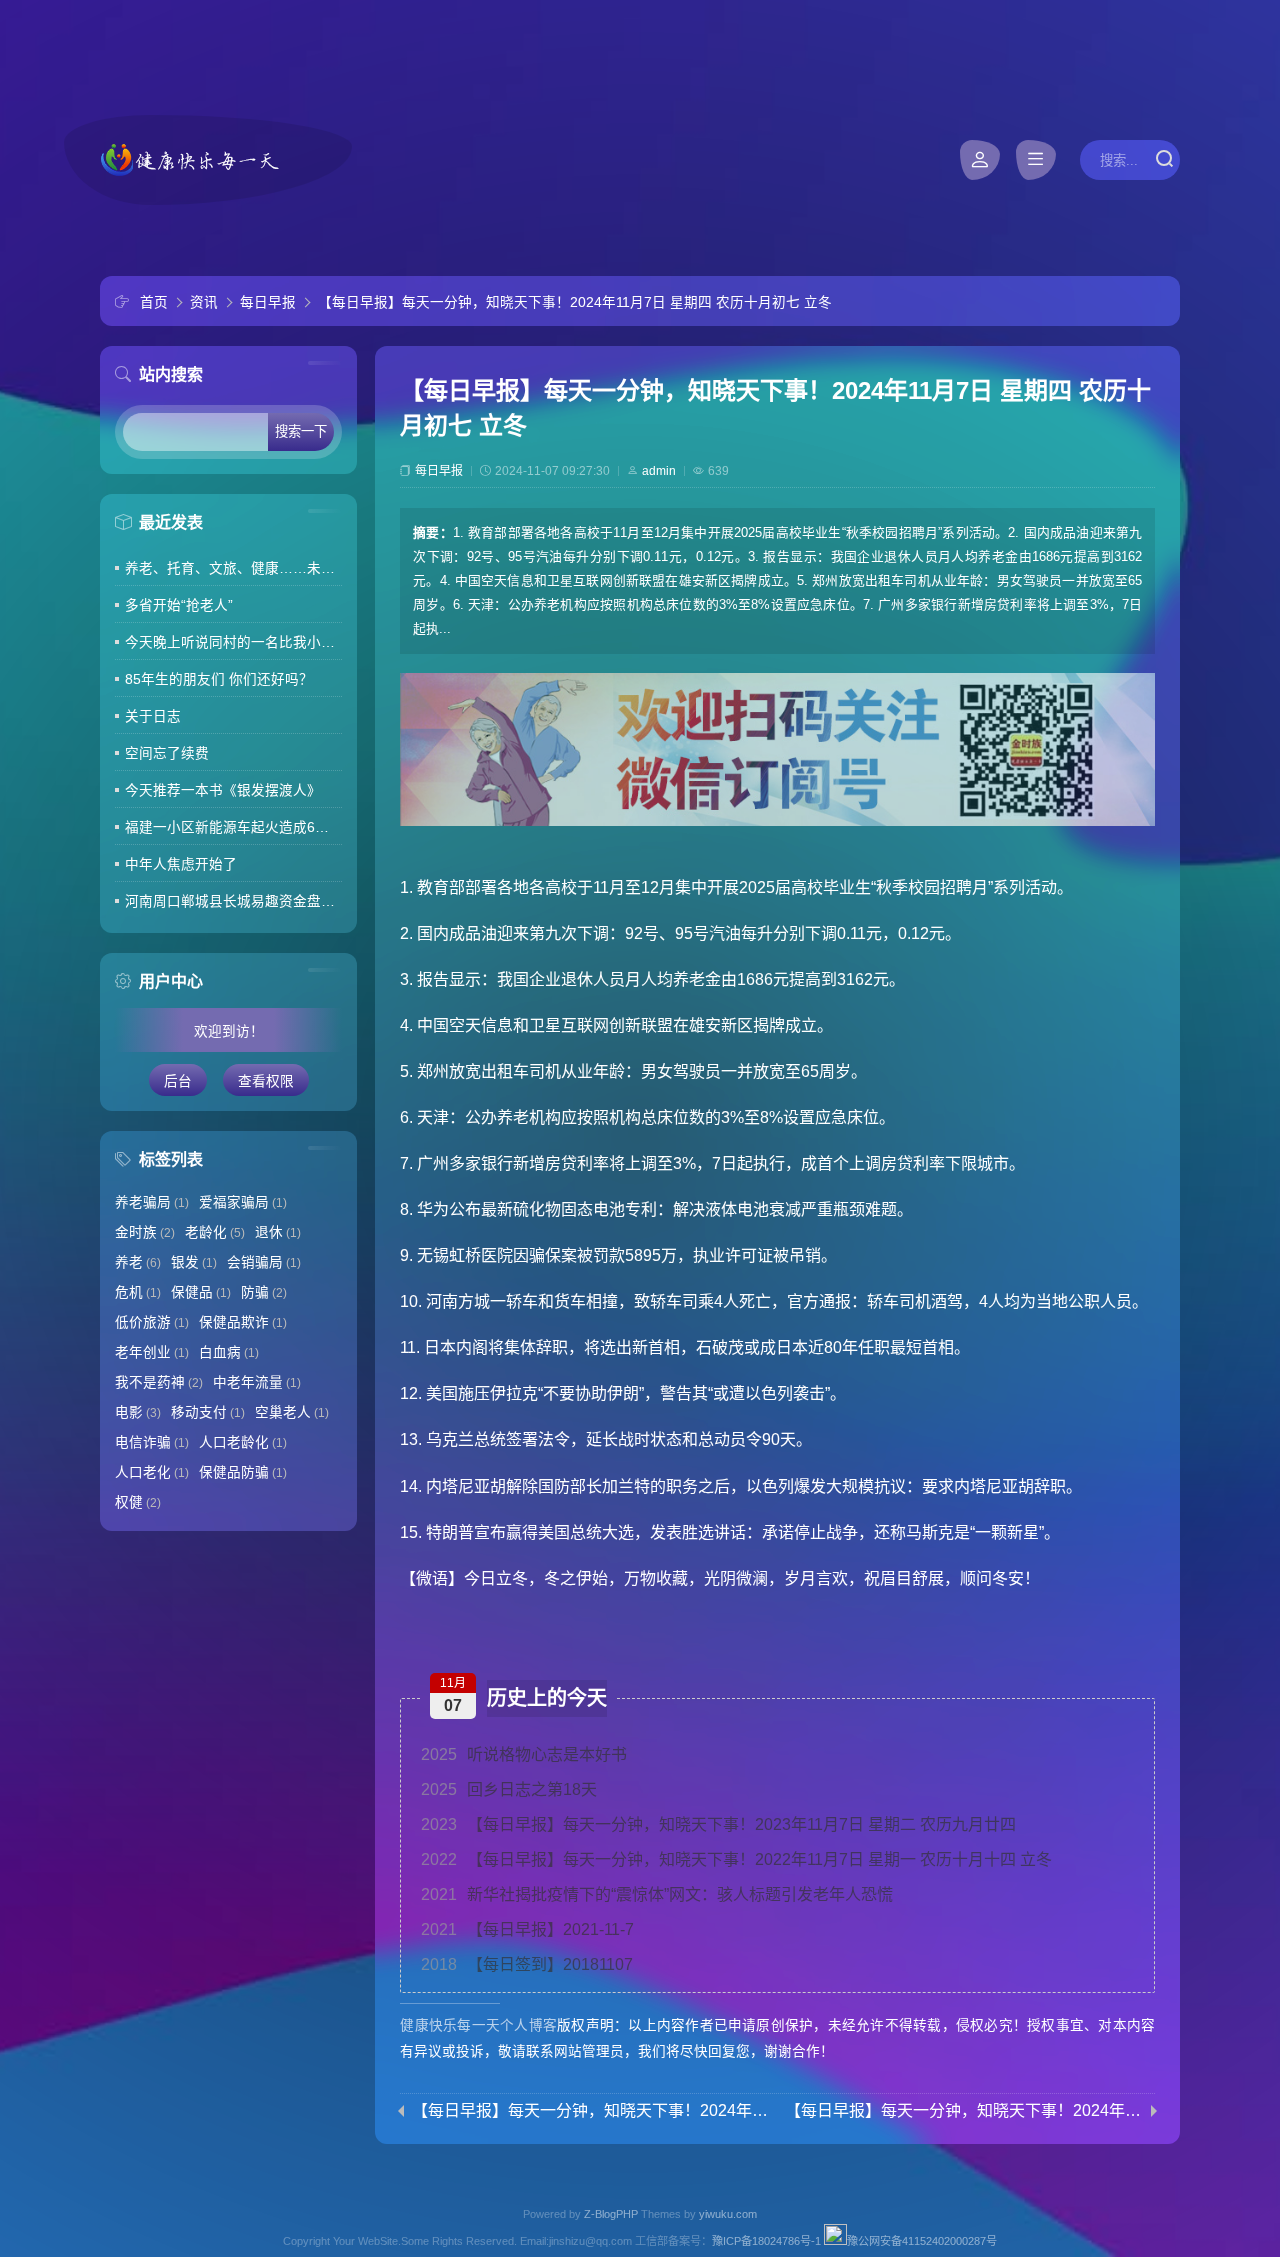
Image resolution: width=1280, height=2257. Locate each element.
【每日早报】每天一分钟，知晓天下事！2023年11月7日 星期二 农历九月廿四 (718, 1824)
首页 (154, 302)
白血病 (229, 1352)
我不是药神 (159, 1382)
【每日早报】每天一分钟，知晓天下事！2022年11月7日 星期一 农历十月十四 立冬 (736, 1859)
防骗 (264, 1292)
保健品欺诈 (243, 1322)
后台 (178, 1081)
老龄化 (215, 1232)
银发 (194, 1262)
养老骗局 (152, 1202)
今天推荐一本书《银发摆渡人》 (223, 790)
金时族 (145, 1232)
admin (659, 471)
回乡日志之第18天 (509, 1789)
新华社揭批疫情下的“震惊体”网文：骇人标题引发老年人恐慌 (657, 1894)
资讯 (204, 302)
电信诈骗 (152, 1442)
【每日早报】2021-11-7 (527, 1929)
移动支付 (208, 1412)
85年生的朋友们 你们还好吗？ (219, 679)
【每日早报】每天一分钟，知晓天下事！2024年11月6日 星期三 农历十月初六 (591, 2111)
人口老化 (152, 1472)
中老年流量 (257, 1382)
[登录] (980, 160)
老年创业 (152, 1352)
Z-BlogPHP (611, 2214)
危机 (138, 1292)
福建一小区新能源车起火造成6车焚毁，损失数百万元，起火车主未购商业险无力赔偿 (233, 827)
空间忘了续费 (167, 753)
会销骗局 (264, 1262)
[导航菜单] (1036, 160)
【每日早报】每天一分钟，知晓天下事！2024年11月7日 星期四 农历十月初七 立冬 (575, 302)
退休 (278, 1232)
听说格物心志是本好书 (524, 1754)
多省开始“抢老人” (179, 605)
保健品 (201, 1292)
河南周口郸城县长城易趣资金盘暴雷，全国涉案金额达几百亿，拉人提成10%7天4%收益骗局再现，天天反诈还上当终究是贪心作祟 (233, 901)
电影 (138, 1412)
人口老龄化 (243, 1442)
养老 (138, 1262)
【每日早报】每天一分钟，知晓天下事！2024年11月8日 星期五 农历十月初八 (964, 2111)
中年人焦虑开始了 (181, 864)
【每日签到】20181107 (527, 1964)
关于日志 (153, 716)
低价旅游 (152, 1322)
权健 (138, 1502)
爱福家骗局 (243, 1202)
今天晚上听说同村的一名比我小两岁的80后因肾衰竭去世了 (233, 642)
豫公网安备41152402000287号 (922, 2241)
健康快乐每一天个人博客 (478, 2025)
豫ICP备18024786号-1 (766, 2241)
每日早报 (268, 302)
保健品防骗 (243, 1472)
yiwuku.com (728, 2214)
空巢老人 (292, 1412)
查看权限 (266, 1081)
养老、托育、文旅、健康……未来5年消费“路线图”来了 (233, 568)
